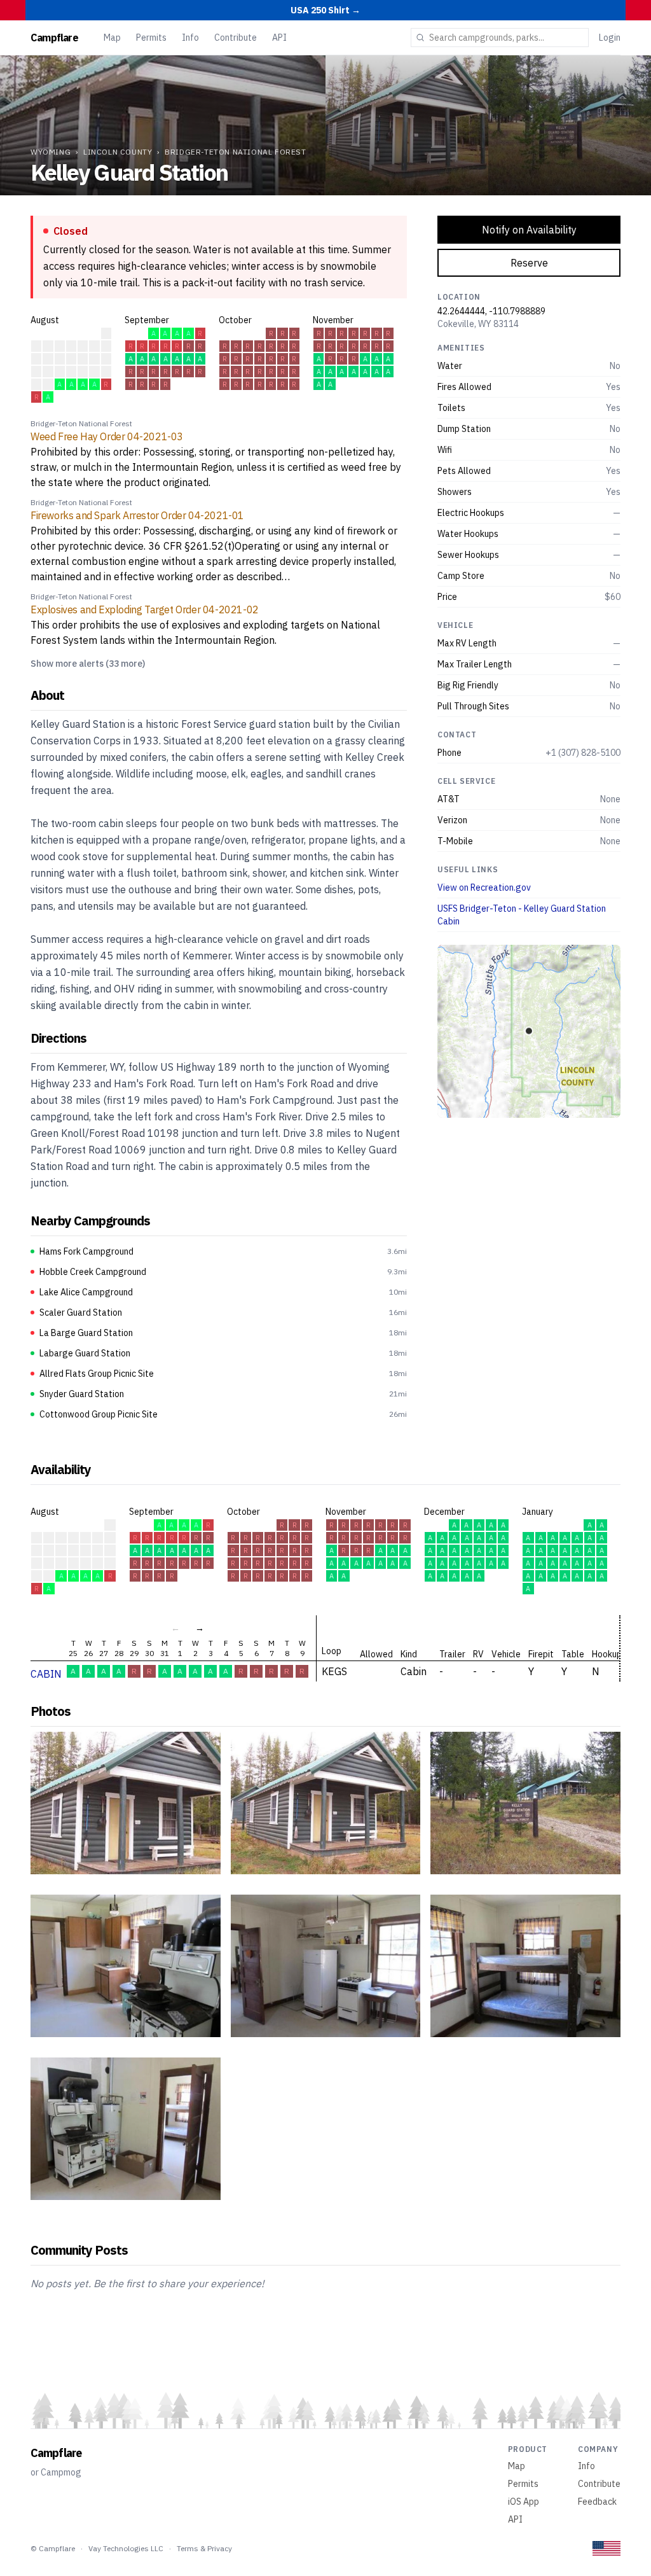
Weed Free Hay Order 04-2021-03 (107, 436)
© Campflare (53, 2548)
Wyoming (51, 152)
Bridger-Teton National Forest (235, 152)
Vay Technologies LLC (126, 2548)
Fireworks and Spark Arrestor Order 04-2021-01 (137, 515)
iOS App (524, 2502)
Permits (151, 38)
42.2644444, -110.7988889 (491, 311)
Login (610, 38)
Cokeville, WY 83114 (478, 324)
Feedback (597, 2502)
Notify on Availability (529, 230)
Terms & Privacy (204, 2548)
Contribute (236, 38)
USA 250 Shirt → (325, 10)
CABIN (46, 1674)
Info (190, 38)
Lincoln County (118, 152)
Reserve (529, 263)
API (279, 38)
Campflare (54, 38)
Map (112, 38)
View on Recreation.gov (484, 888)
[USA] (606, 2548)
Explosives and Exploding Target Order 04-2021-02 (145, 609)
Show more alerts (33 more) (88, 664)
